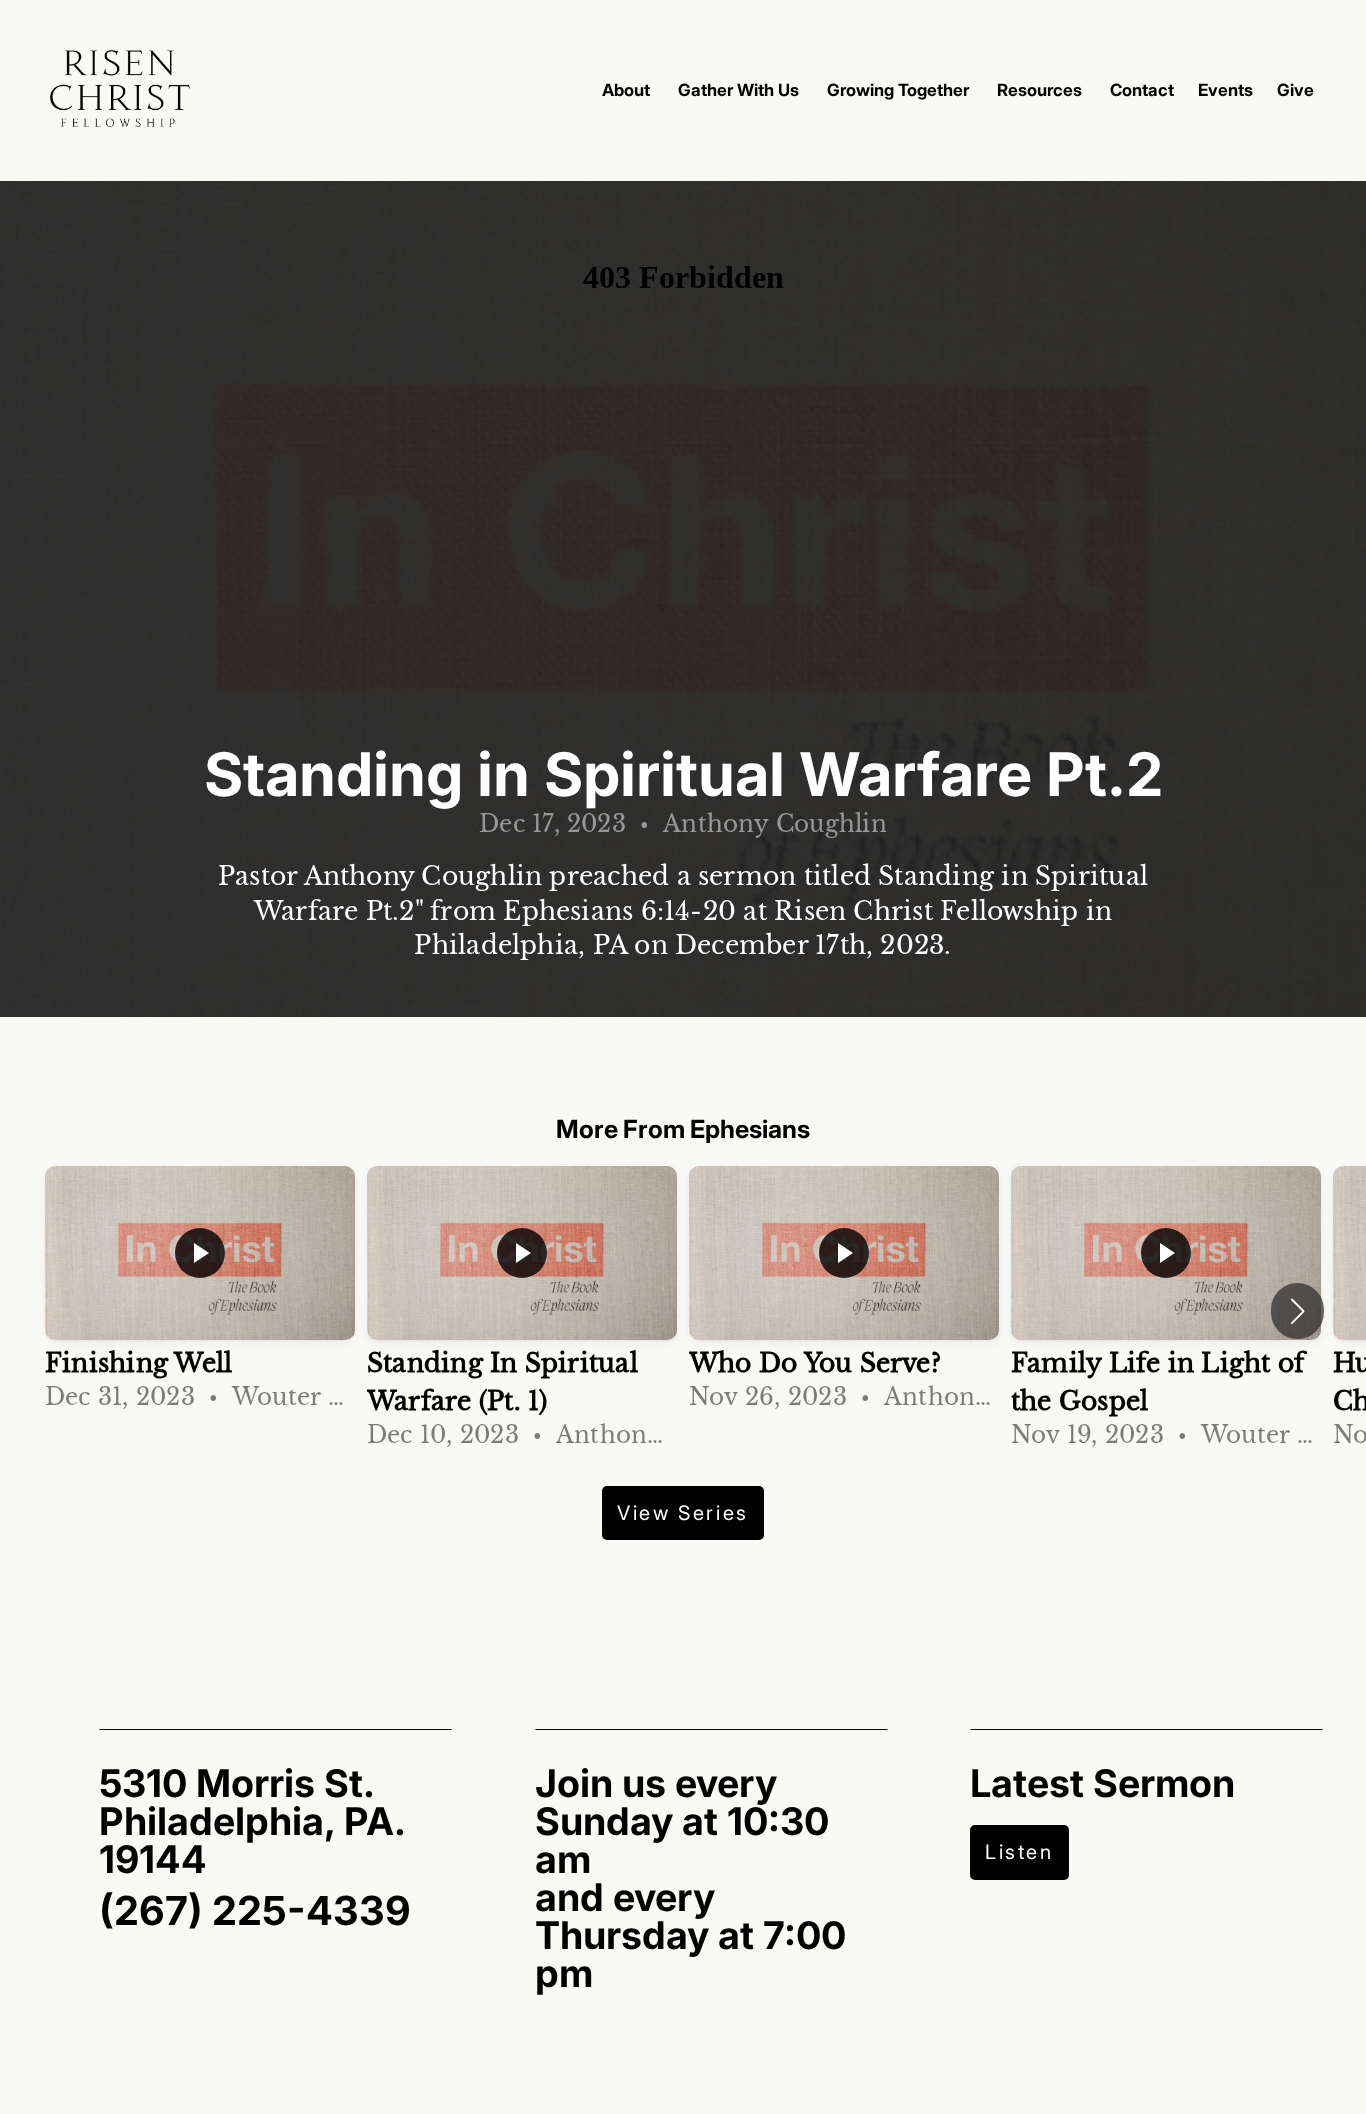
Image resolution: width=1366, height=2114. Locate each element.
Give (1295, 90)
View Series (683, 1513)
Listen (1019, 1852)
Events (1225, 90)
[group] (200, 1292)
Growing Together (900, 90)
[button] (1297, 1311)
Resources (1041, 90)
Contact (1142, 90)
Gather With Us (740, 90)
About (628, 90)
